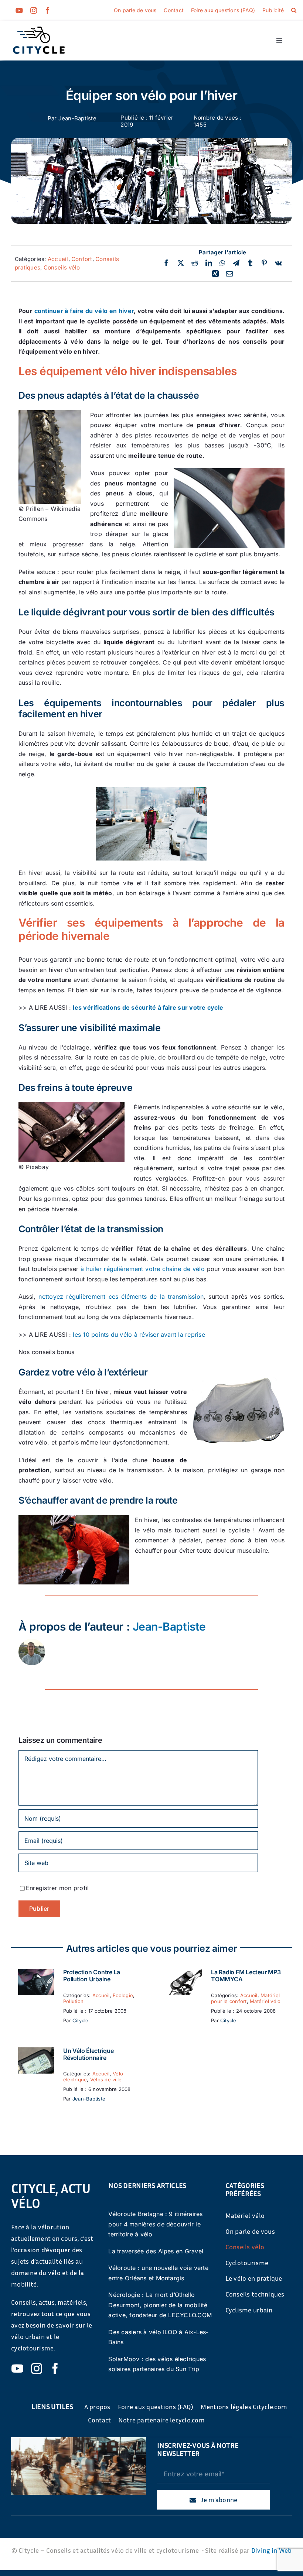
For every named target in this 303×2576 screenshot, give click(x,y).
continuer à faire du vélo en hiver (84, 311)
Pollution (73, 2001)
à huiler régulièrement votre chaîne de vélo (143, 1269)
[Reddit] (195, 263)
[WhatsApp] (222, 263)
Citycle (81, 2020)
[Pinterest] (264, 263)
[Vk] (278, 263)
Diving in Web (272, 2550)
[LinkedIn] (209, 263)
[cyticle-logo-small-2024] (39, 30)
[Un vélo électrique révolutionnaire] (36, 2052)
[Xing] (215, 274)
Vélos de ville (106, 2079)
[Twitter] (181, 263)
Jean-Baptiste (77, 118)
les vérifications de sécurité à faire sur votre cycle (148, 1007)
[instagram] (34, 10)
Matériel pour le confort (245, 1998)
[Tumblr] (250, 263)
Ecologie (123, 1995)
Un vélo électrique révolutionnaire (88, 2054)
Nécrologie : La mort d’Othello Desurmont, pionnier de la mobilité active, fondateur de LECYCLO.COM (160, 2305)
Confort (82, 259)
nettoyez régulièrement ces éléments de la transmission (121, 1296)
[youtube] (19, 10)
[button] (294, 10)
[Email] (229, 274)
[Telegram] (236, 263)
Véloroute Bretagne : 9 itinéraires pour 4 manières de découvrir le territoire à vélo (155, 2224)
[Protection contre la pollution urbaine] (36, 1974)
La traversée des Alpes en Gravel (156, 2251)
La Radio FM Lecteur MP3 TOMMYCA (246, 1976)
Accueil (58, 259)
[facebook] (48, 10)
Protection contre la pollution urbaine (92, 1976)
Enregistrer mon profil (57, 1888)
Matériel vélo (265, 2001)
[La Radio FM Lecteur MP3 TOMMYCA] (184, 1974)
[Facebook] (166, 263)
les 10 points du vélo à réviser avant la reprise (139, 1335)
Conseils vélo (62, 267)
